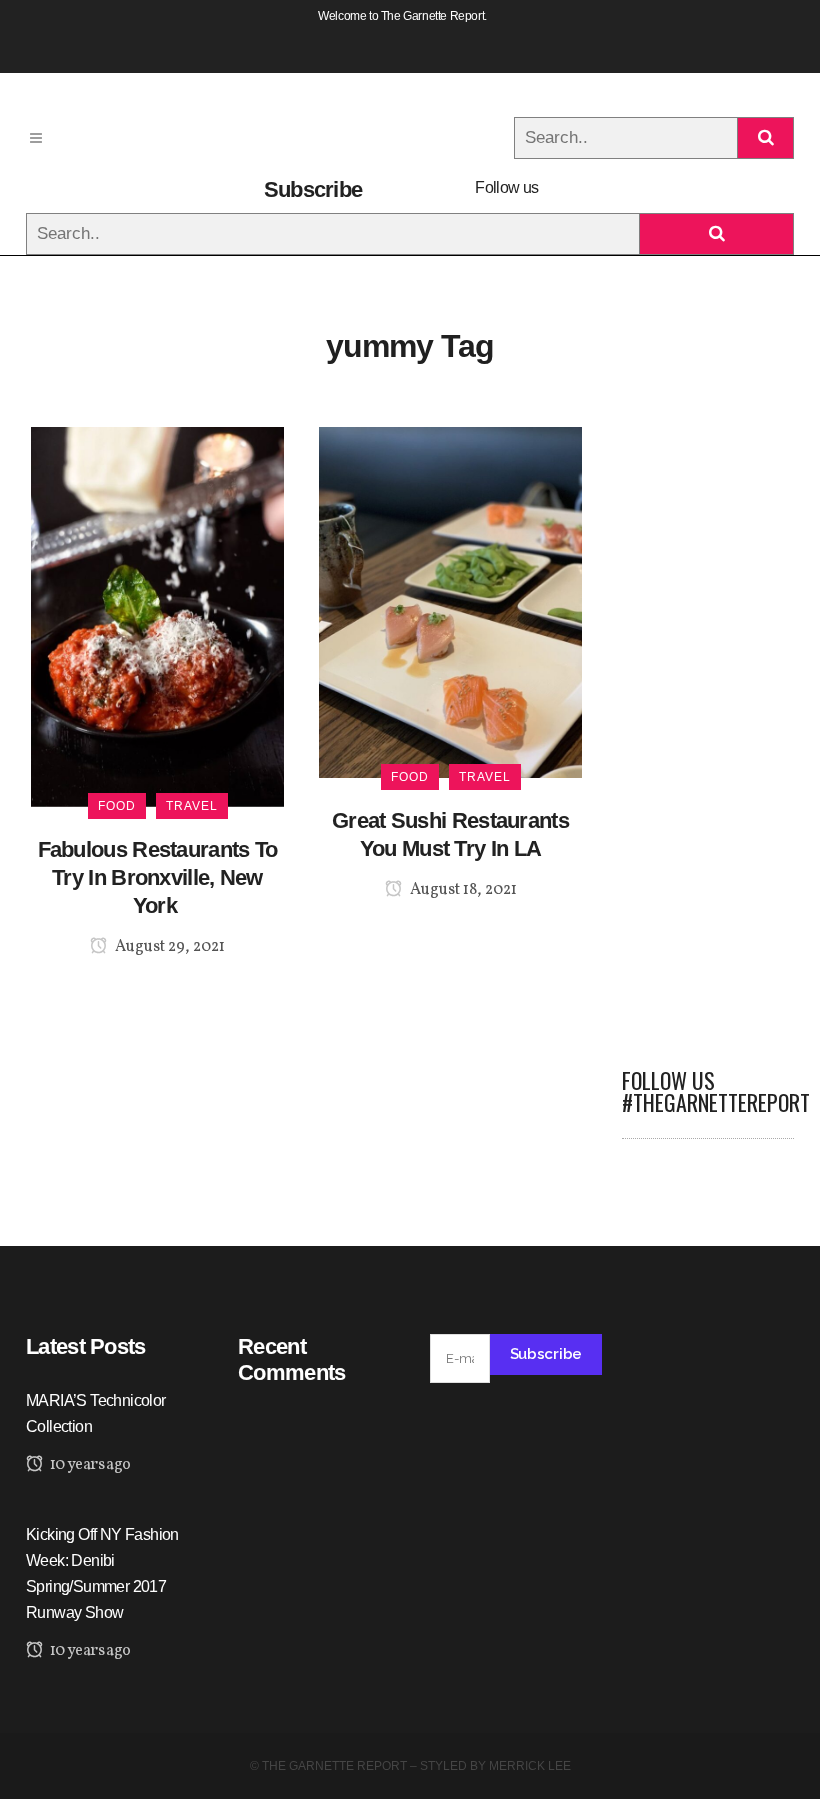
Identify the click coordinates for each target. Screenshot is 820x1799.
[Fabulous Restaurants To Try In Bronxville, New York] (157, 615)
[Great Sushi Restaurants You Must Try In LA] (450, 601)
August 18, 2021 (462, 890)
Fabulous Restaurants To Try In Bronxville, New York (158, 877)
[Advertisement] (708, 727)
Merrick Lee (530, 1766)
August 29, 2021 (168, 947)
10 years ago (88, 1465)
